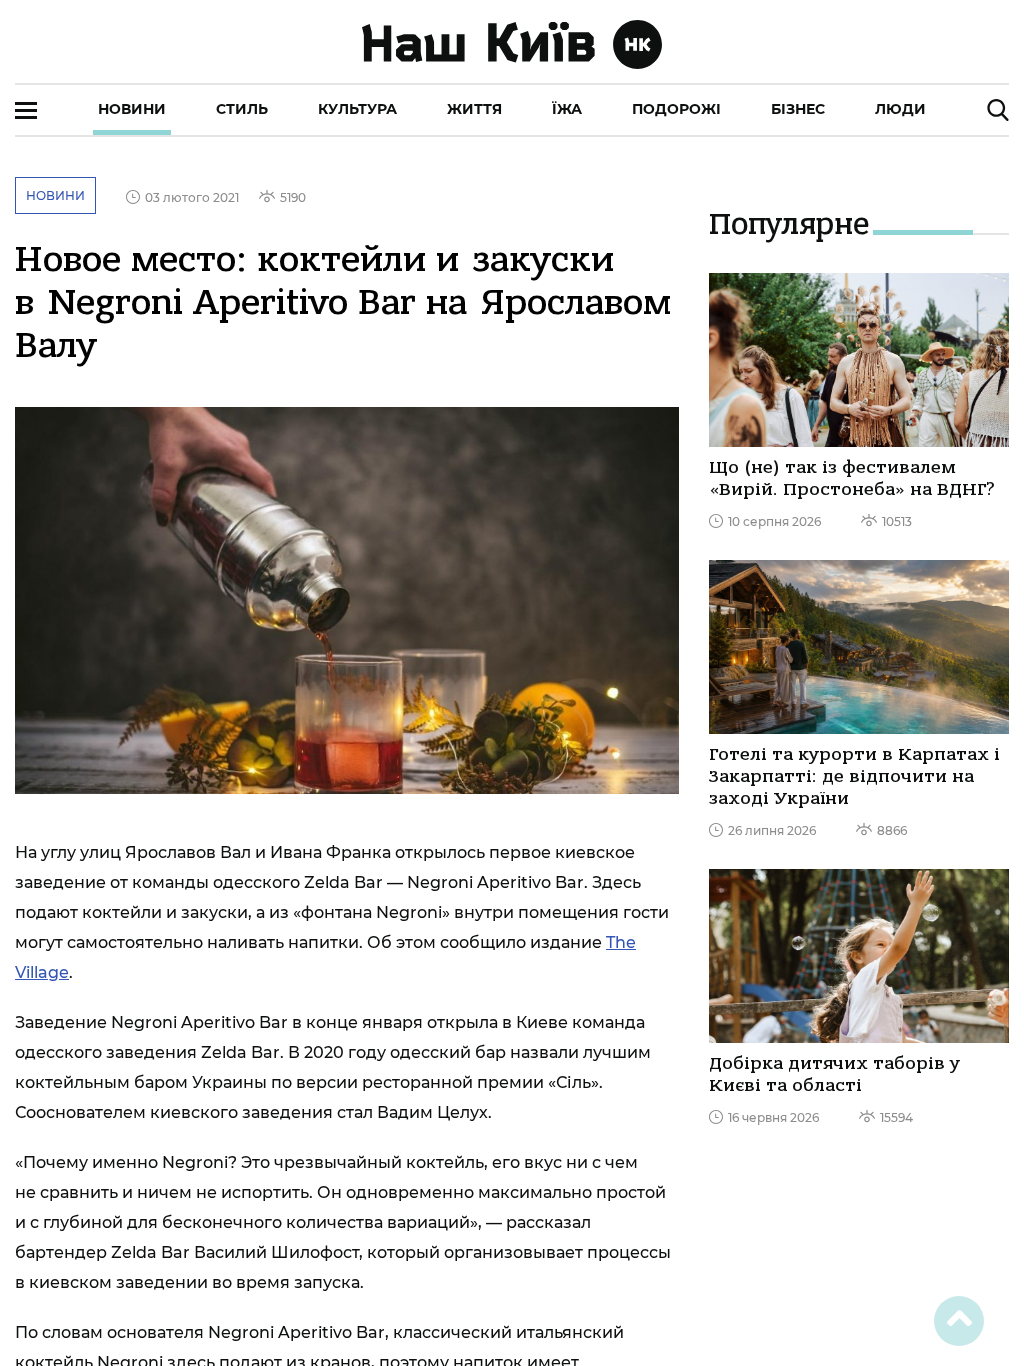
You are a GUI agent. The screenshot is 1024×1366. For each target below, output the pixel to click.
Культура (357, 109)
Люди (900, 109)
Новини (132, 109)
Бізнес (798, 109)
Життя (474, 109)
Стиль (242, 109)
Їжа (567, 109)
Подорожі (676, 109)
